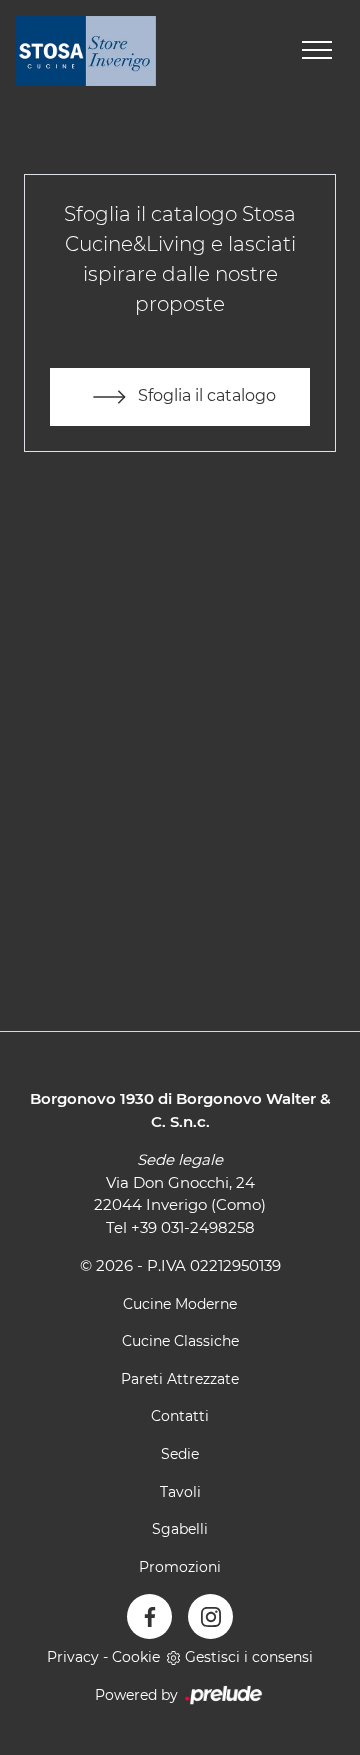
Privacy (73, 1657)
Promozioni (180, 1567)
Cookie (136, 1657)
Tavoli (180, 1492)
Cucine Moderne (180, 1304)
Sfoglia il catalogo (205, 395)
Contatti (180, 1416)
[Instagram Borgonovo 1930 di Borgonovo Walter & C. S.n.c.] (210, 1616)
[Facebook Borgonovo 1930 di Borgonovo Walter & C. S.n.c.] (149, 1616)
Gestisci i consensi (249, 1657)
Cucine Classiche (180, 1341)
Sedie (180, 1454)
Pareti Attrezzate (180, 1379)
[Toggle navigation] (317, 51)
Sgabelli (180, 1529)
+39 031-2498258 (193, 1227)
